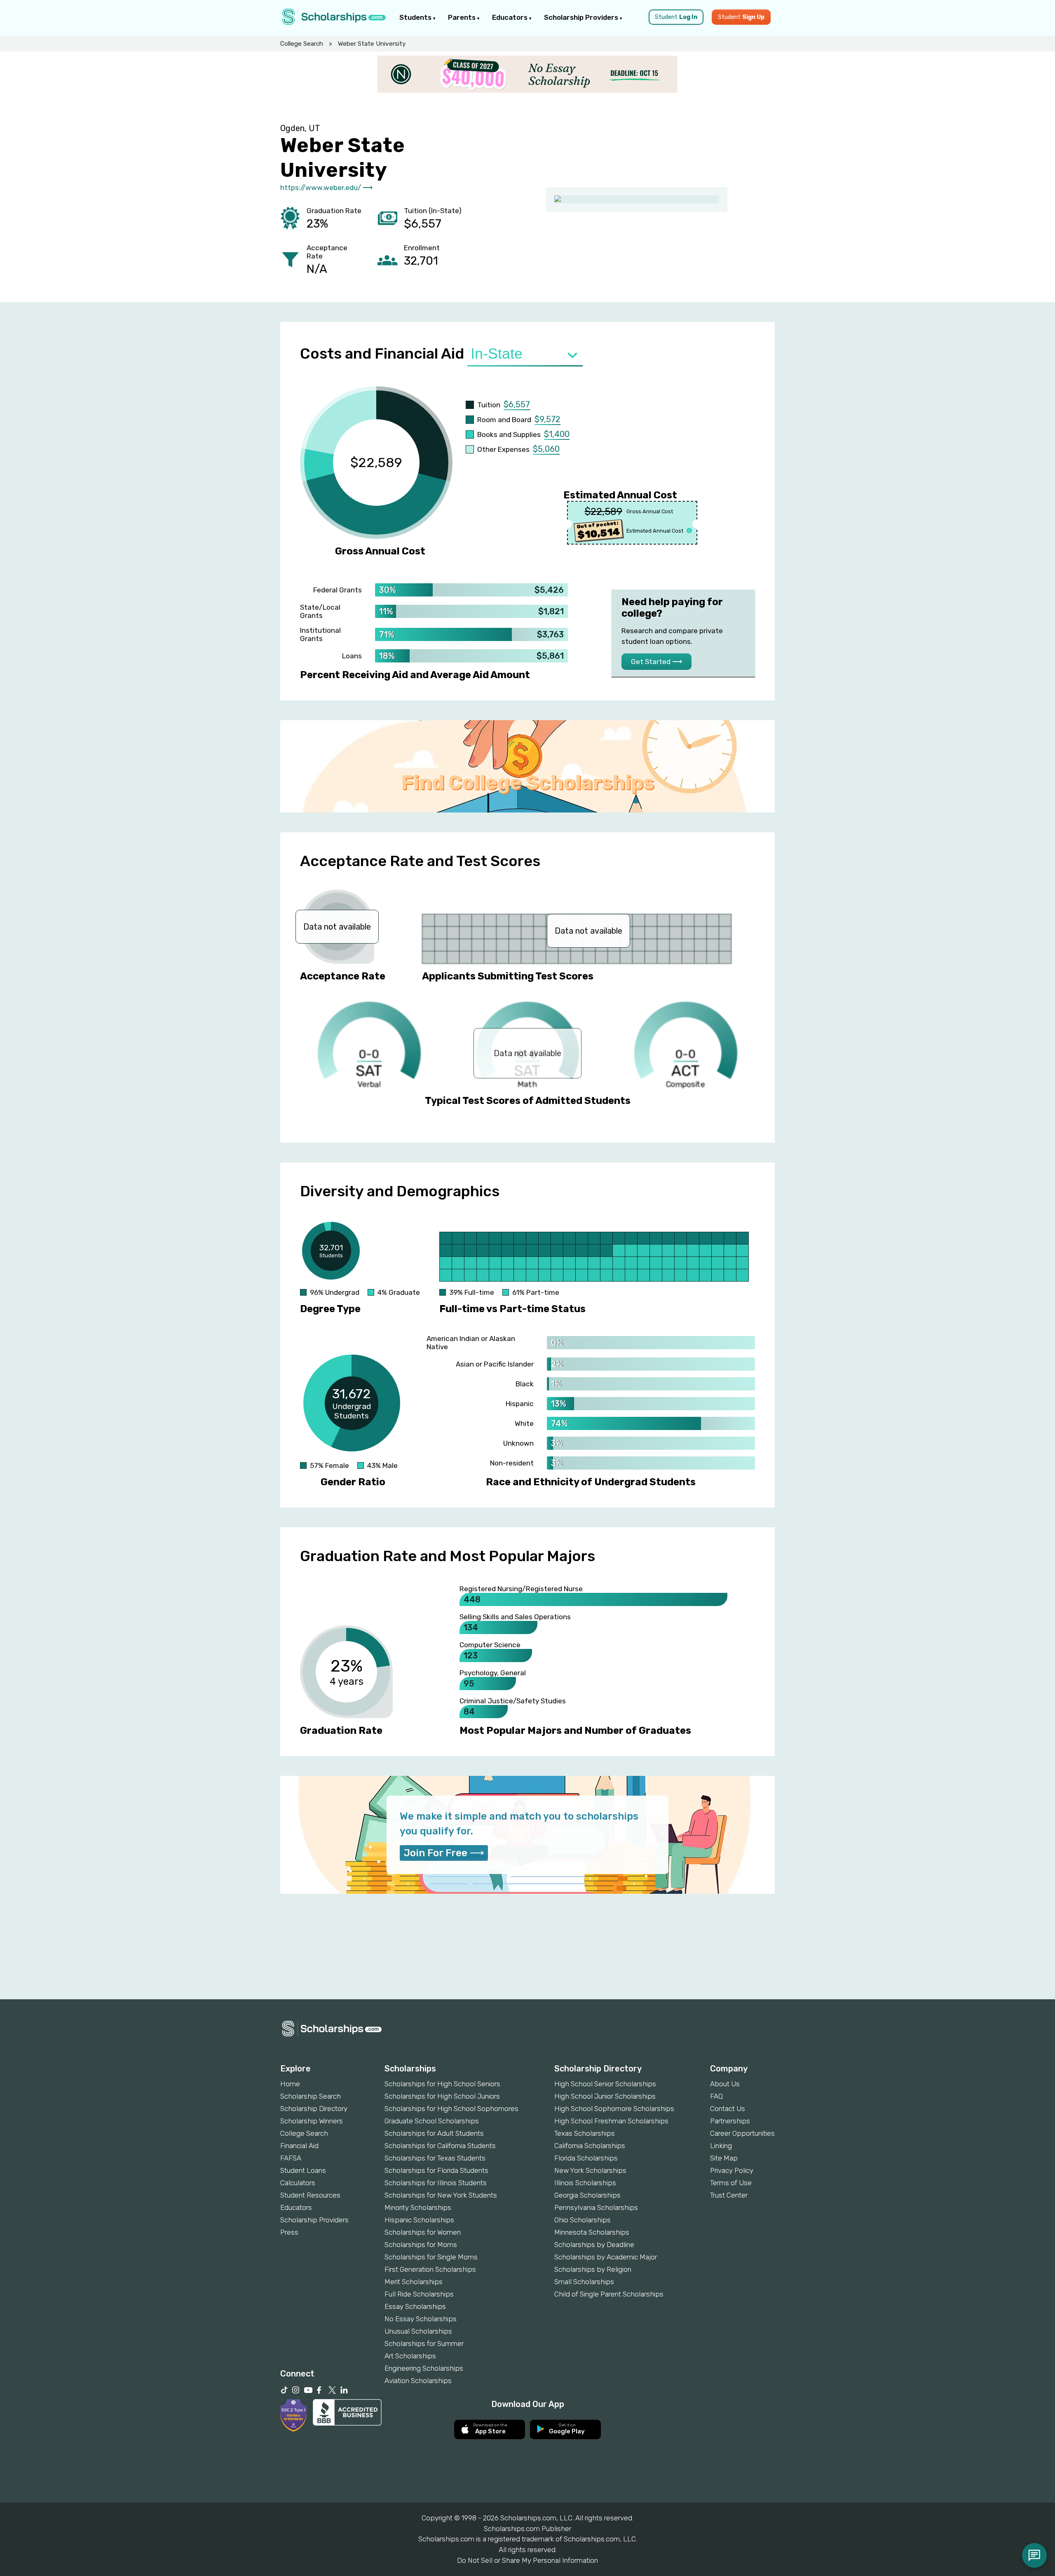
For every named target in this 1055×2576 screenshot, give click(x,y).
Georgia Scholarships (587, 2195)
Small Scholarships (584, 2282)
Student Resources (310, 2195)
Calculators (298, 2183)
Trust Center (729, 2195)
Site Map (724, 2158)
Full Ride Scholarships (419, 2294)
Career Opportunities (742, 2133)
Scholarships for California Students (440, 2146)
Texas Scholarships (585, 2133)
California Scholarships (590, 2146)
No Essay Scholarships (421, 2319)
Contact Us (728, 2109)
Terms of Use (731, 2183)
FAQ (716, 2096)
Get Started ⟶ (656, 662)
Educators (511, 17)
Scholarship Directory (314, 2109)
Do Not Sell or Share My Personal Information (527, 2560)
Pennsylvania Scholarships (596, 2207)
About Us (725, 2084)
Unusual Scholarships (418, 2331)
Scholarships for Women (423, 2232)
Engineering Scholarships (424, 2368)
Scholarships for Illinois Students (436, 2183)
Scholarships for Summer (424, 2344)
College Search (302, 44)
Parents (463, 17)
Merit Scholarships (414, 2282)
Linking (721, 2146)
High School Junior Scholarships (605, 2096)
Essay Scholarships (415, 2306)
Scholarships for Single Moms (431, 2257)
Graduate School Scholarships (432, 2121)
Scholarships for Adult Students (434, 2133)
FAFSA (291, 2158)
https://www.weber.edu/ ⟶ (326, 188)
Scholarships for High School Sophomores (451, 2109)
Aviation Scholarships (418, 2381)
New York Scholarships (590, 2170)
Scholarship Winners (312, 2121)
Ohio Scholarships (583, 2220)
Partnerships (730, 2121)
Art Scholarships (410, 2356)
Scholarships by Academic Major (606, 2257)
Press (289, 2232)
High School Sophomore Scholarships (614, 2109)
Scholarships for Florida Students (436, 2170)
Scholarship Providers (582, 17)
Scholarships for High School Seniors (442, 2084)
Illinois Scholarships (585, 2183)
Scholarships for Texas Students (435, 2158)
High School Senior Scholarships (605, 2084)
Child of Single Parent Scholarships (609, 2294)
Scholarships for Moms (421, 2245)
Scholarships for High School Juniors (442, 2096)
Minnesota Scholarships (592, 2232)
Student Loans (303, 2170)
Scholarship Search (311, 2096)
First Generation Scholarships (430, 2269)
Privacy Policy (732, 2170)
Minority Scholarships (418, 2207)
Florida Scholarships (586, 2158)
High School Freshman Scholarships (611, 2121)
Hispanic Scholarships (419, 2220)
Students (416, 17)
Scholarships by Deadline (594, 2245)
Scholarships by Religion (593, 2269)
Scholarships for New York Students (441, 2195)
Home (290, 2084)
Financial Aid (299, 2146)
